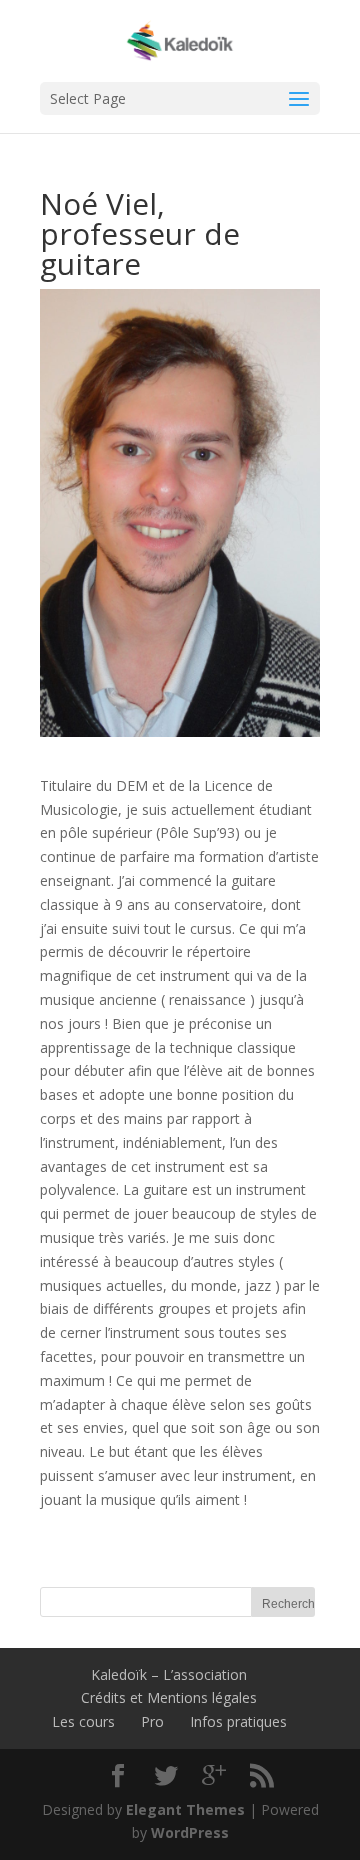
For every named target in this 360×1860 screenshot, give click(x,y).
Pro (152, 1721)
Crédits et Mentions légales (169, 1697)
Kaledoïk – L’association (169, 1674)
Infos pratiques (238, 1721)
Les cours (83, 1721)
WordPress (190, 1832)
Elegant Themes (185, 1809)
